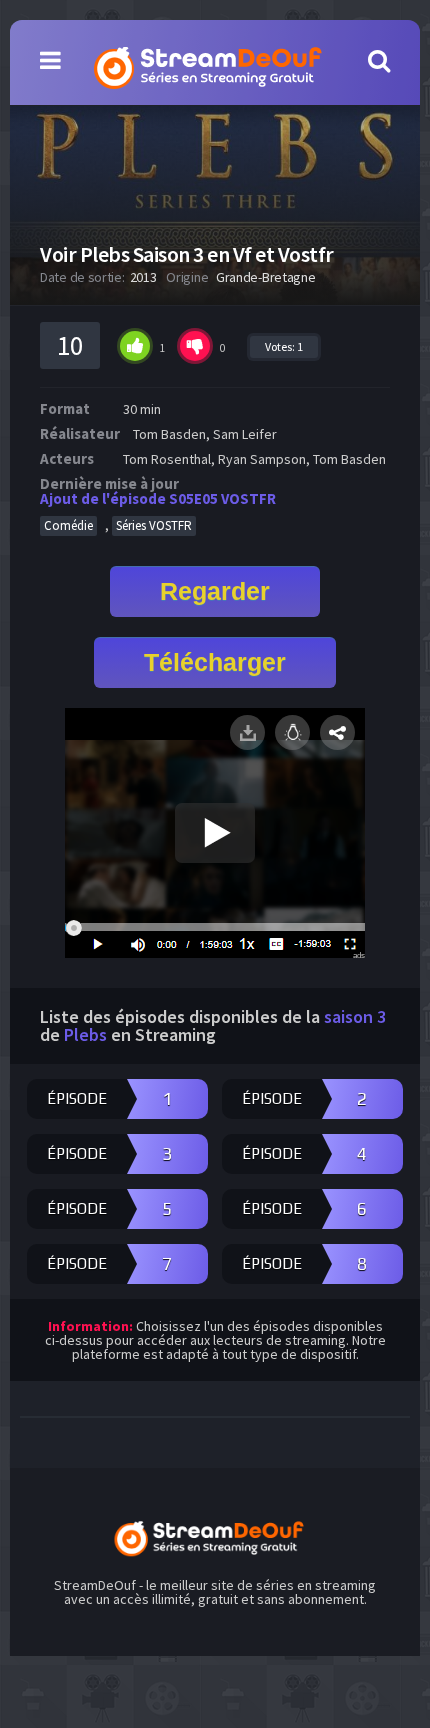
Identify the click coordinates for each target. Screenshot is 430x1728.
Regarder (215, 591)
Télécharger (215, 662)
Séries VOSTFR (154, 525)
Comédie (68, 525)
